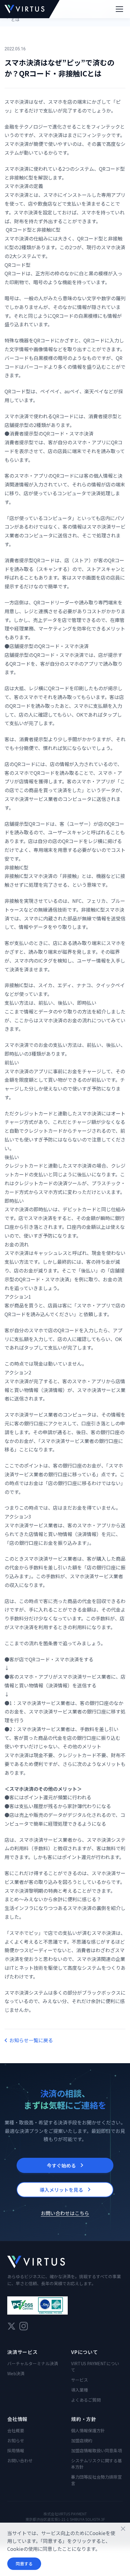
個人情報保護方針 (88, 2430)
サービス (80, 2380)
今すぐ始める (61, 2165)
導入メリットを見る (61, 2190)
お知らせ (16, 2440)
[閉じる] (123, 2529)
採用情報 (16, 2450)
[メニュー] (119, 9)
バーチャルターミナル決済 (33, 2363)
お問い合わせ (20, 2460)
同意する (24, 2564)
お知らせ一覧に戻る (31, 2040)
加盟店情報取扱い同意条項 (96, 2450)
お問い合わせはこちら (65, 2213)
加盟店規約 (82, 2440)
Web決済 (16, 2373)
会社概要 (16, 2430)
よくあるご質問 (86, 2400)
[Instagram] (24, 2326)
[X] (11, 2326)
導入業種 (80, 2390)
